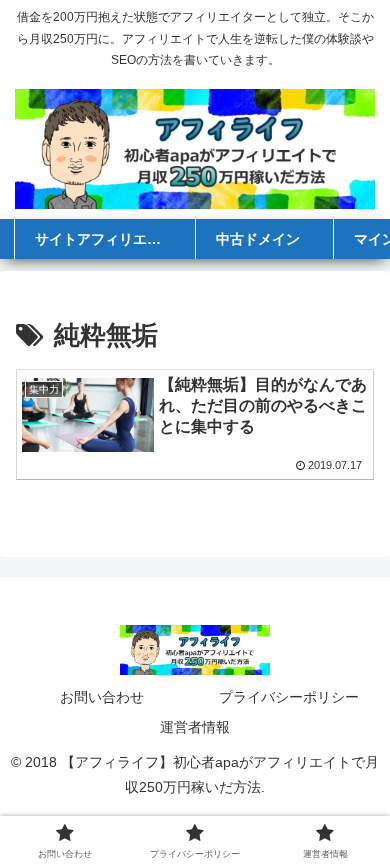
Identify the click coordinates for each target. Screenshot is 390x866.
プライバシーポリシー (289, 697)
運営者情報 (195, 727)
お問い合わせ (102, 697)
